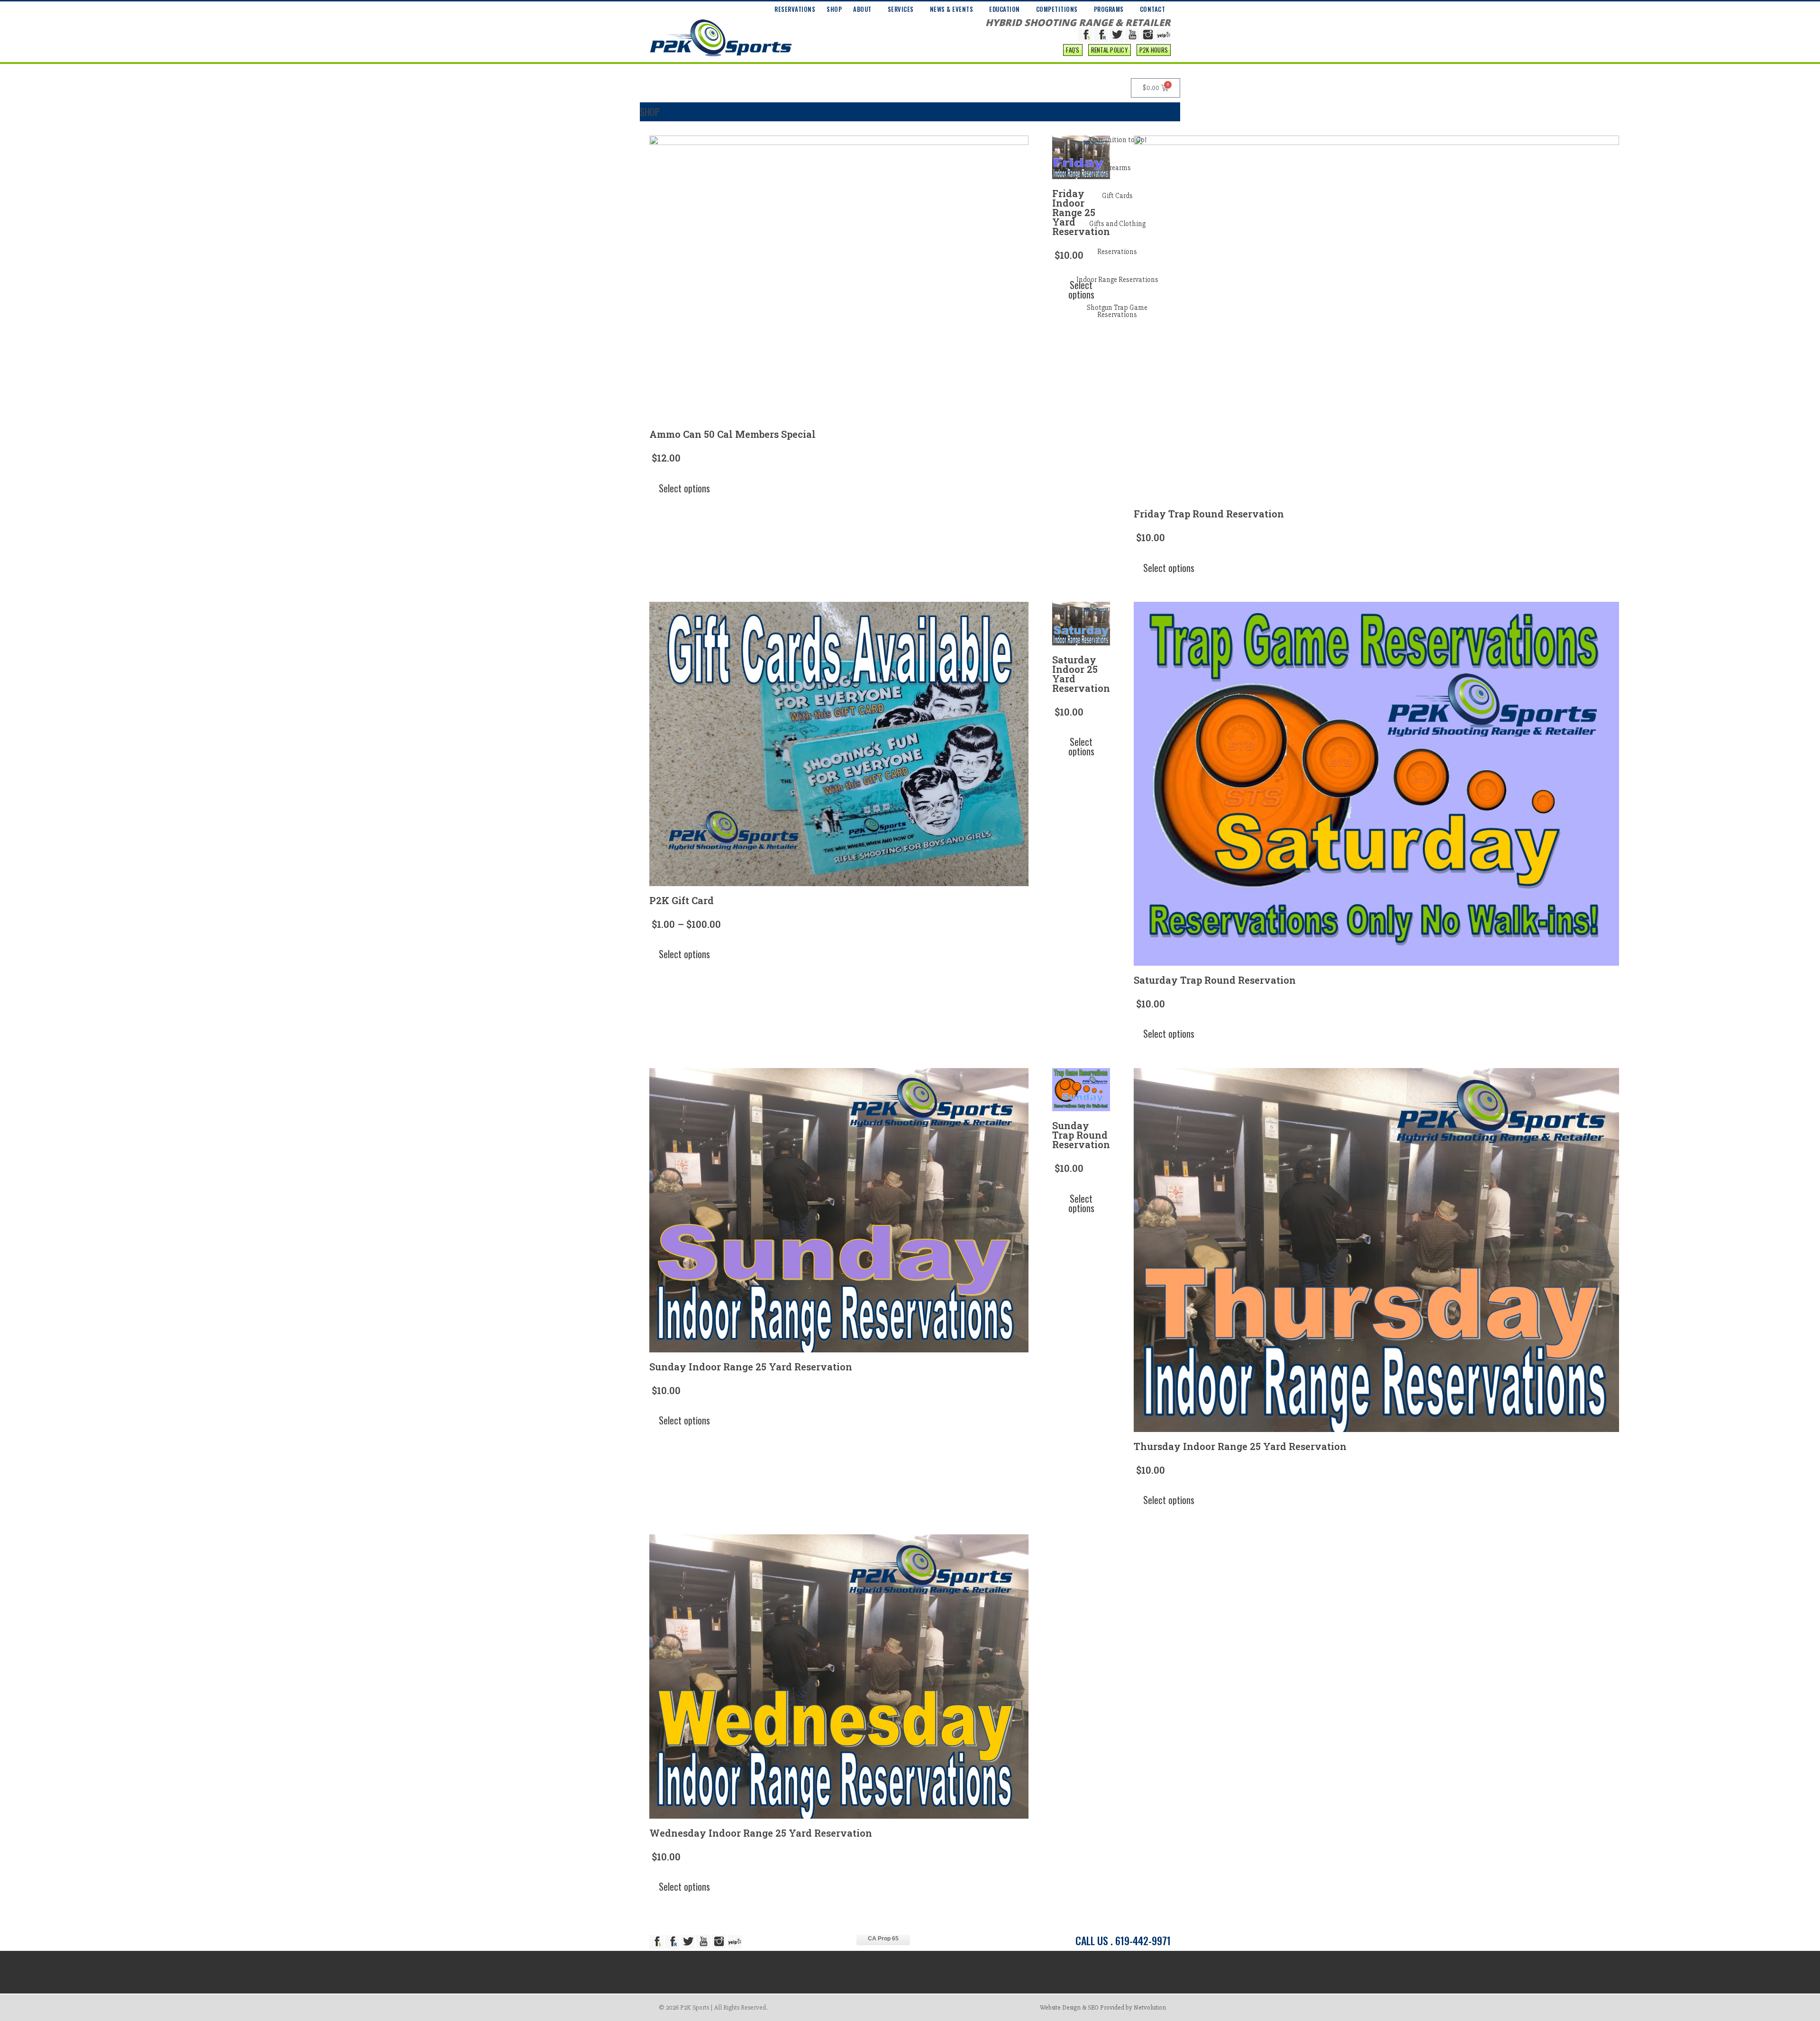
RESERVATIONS (795, 9)
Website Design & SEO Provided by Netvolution (1103, 2007)
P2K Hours (1154, 50)
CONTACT (1153, 9)
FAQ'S (1073, 50)
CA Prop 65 (883, 1939)
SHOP (834, 9)
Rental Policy (1110, 50)
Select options (684, 488)
